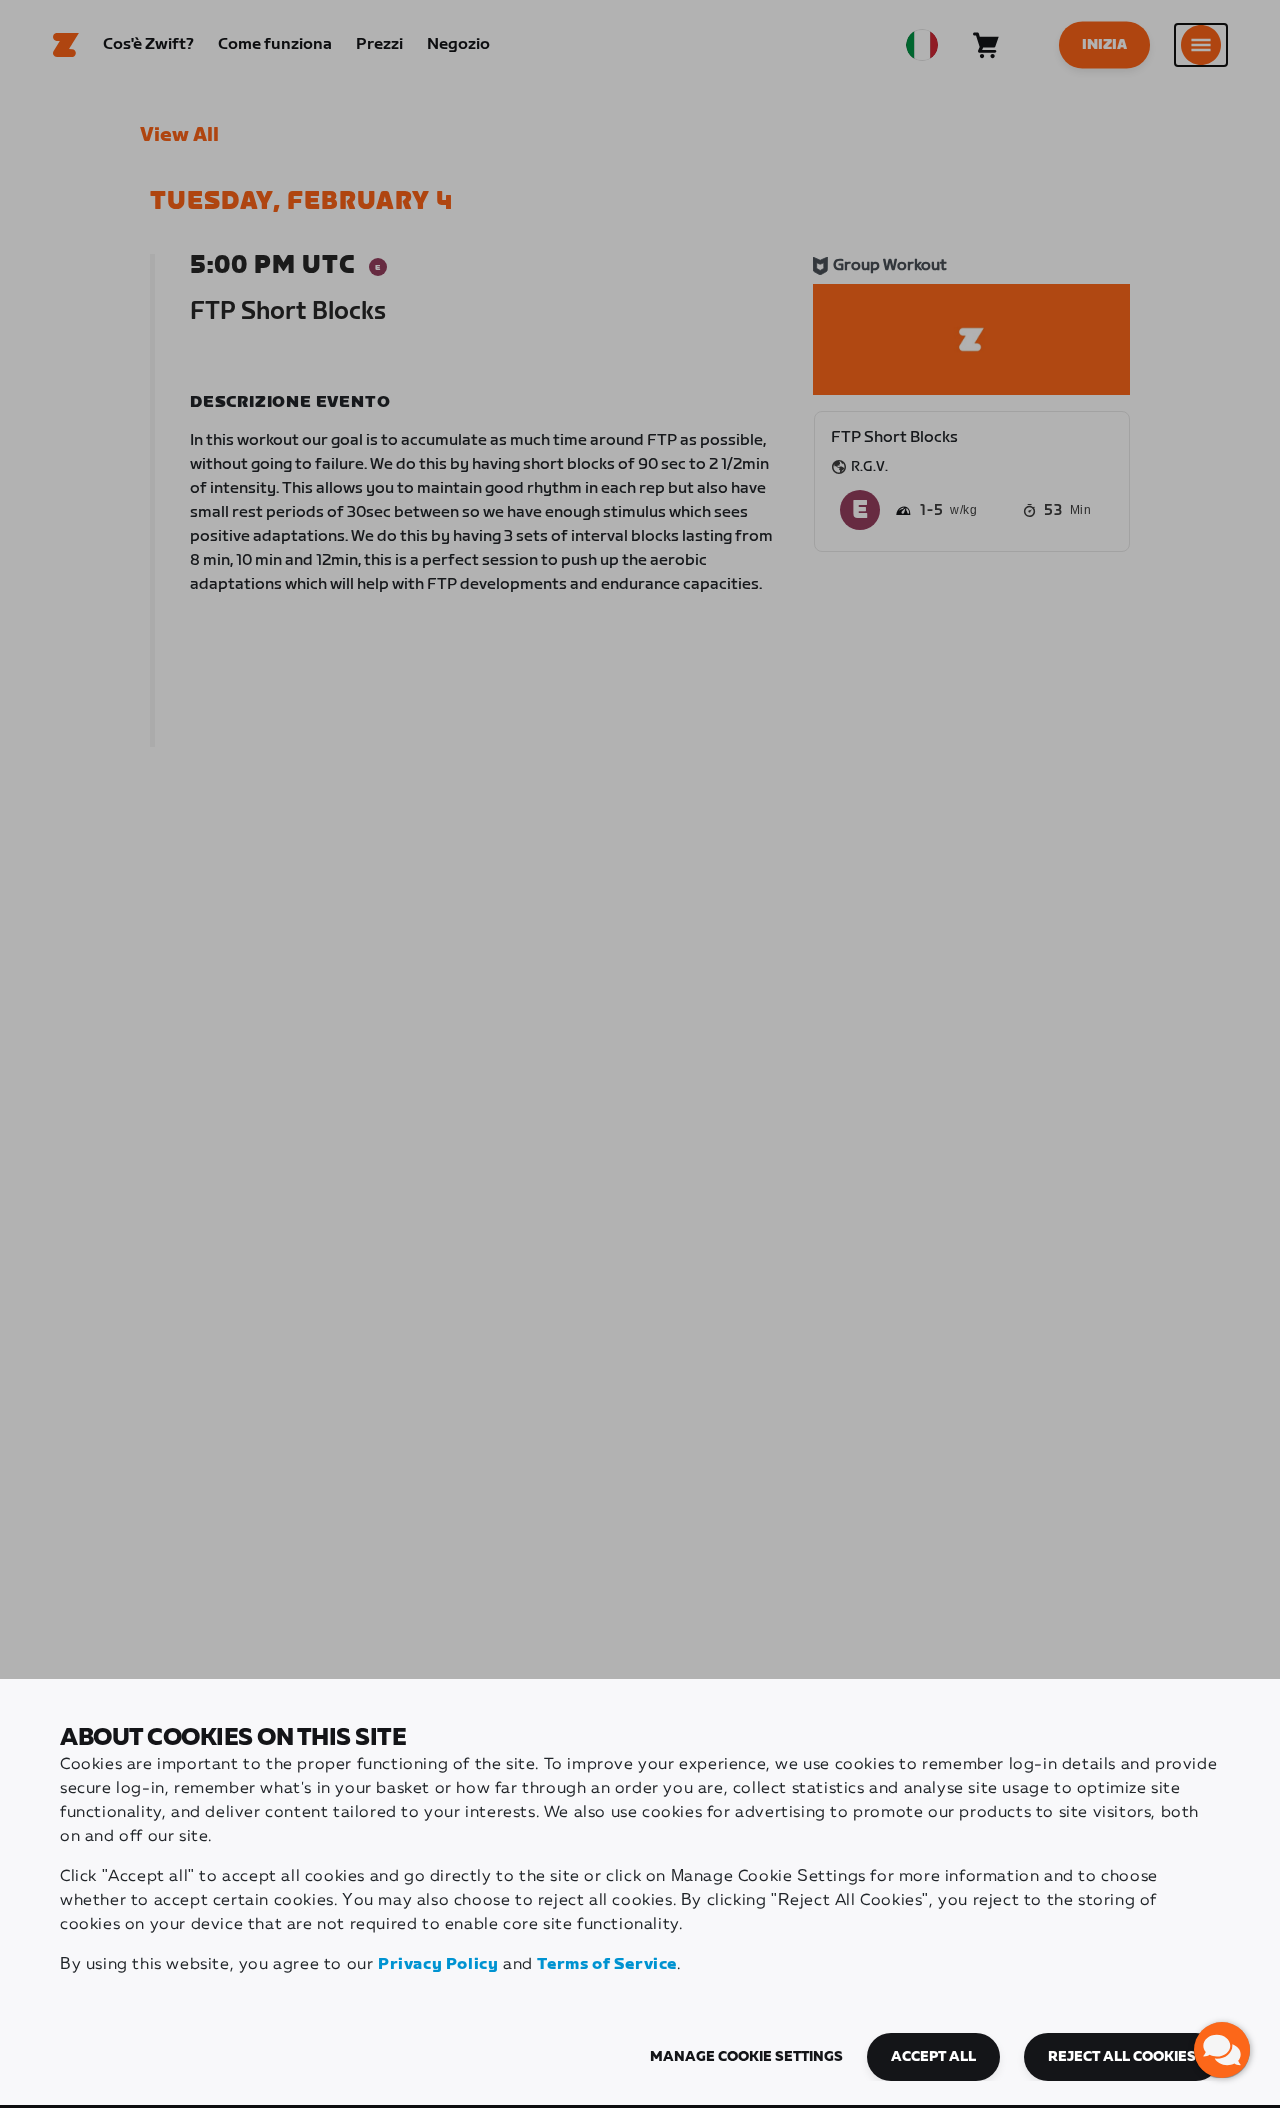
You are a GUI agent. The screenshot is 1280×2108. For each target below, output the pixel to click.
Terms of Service (607, 1964)
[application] (1222, 2050)
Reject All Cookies (1122, 2057)
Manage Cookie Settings (746, 2057)
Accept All (933, 2057)
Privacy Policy (438, 1964)
